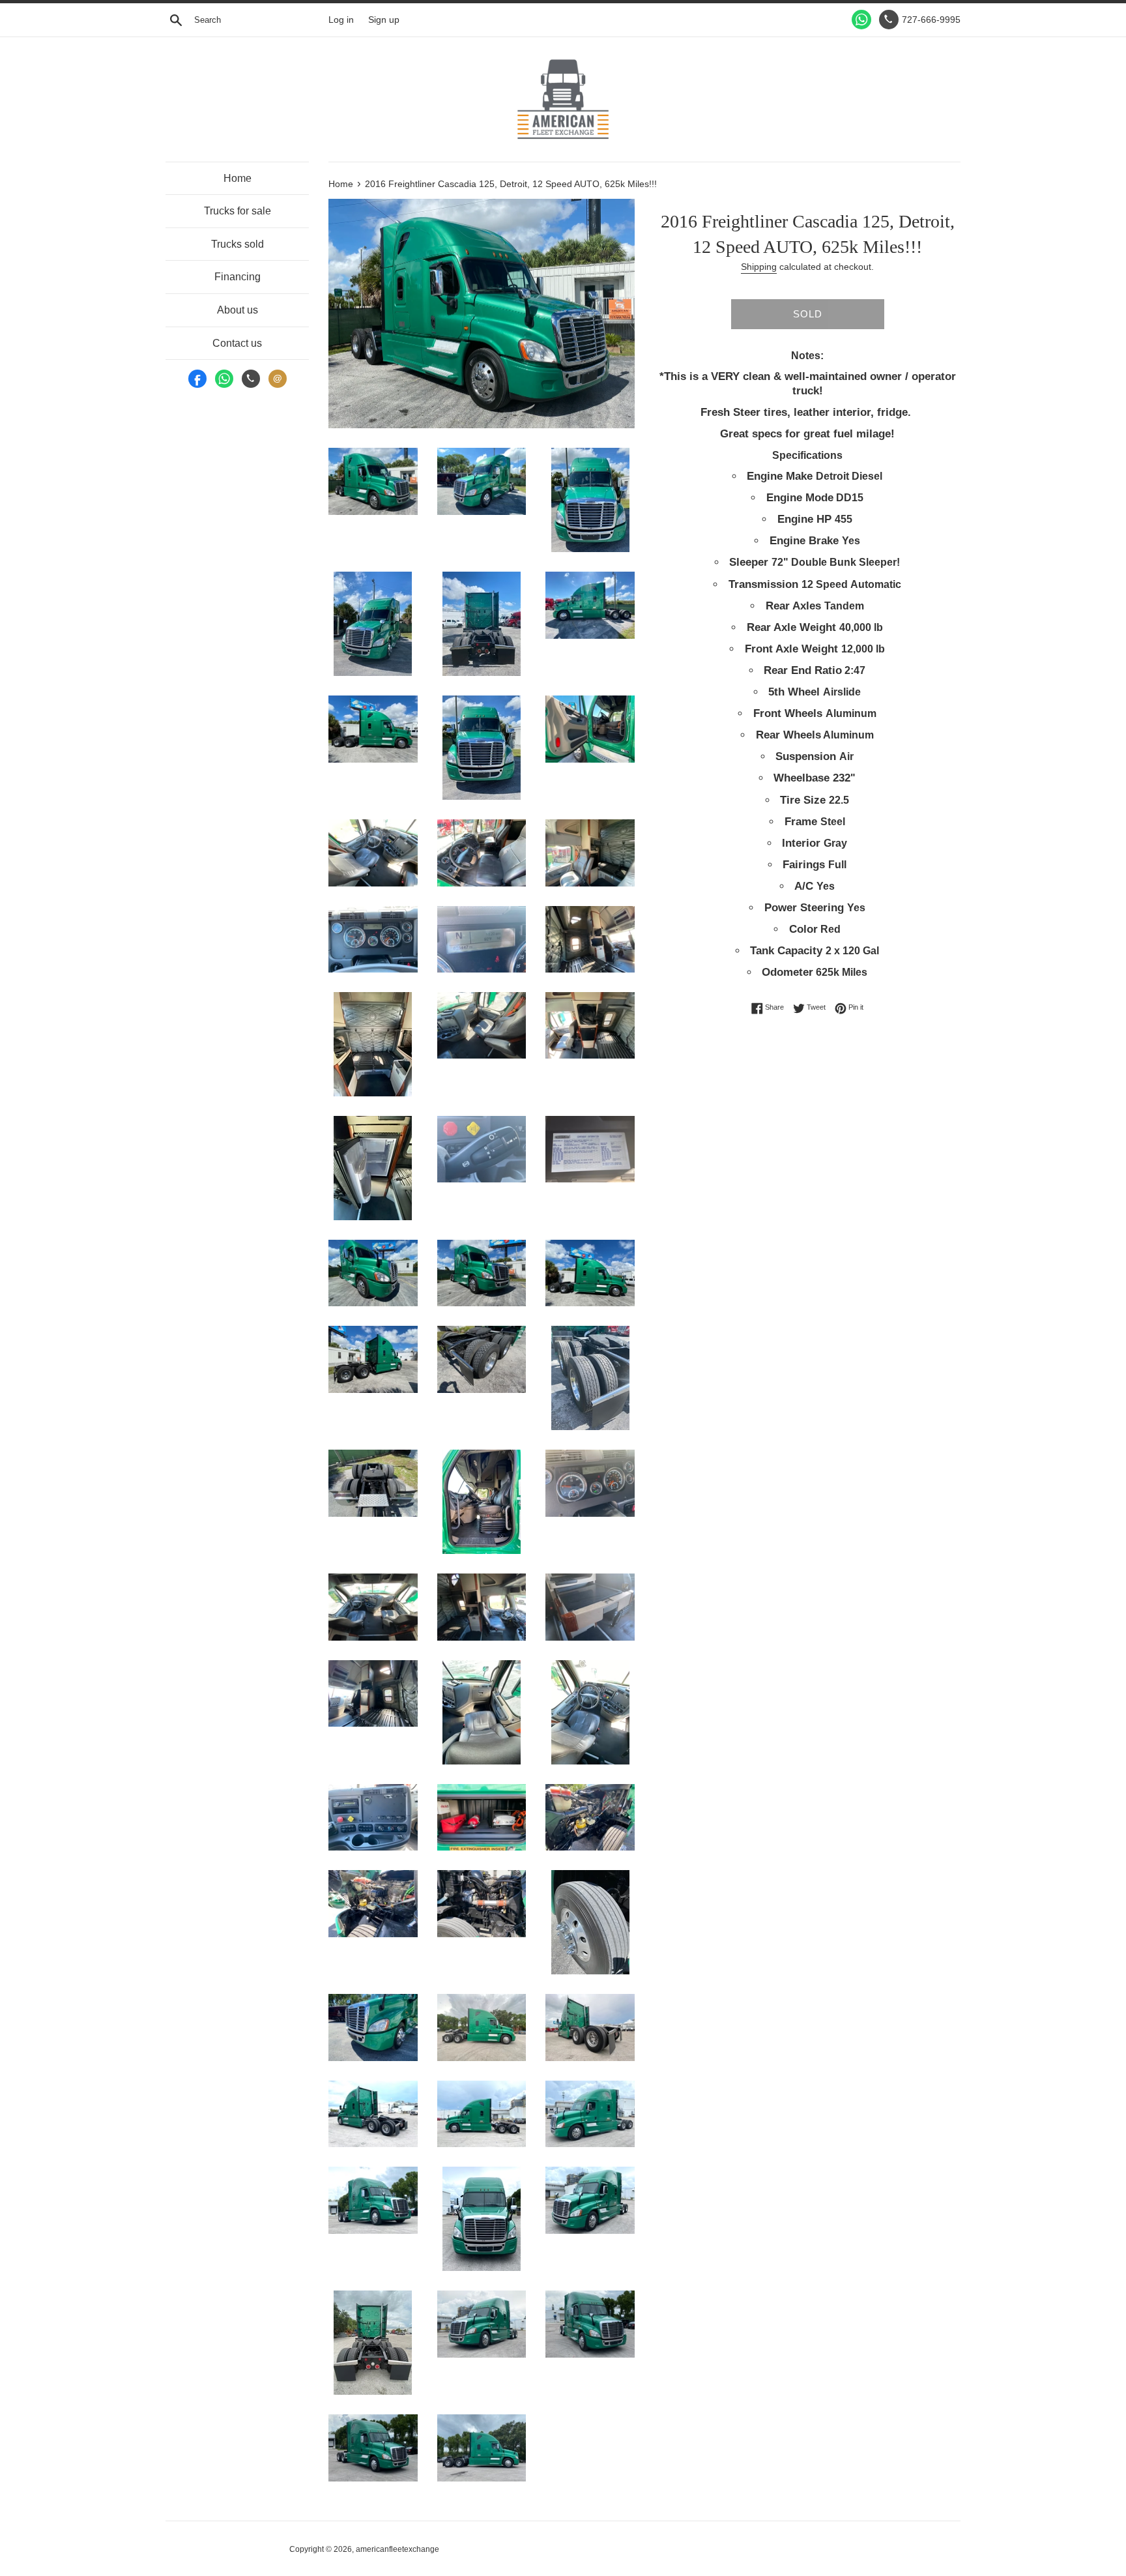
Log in (341, 20)
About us (238, 310)
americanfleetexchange (397, 2549)
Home (238, 178)
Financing (238, 277)
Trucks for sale (238, 211)
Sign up (384, 20)
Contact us (237, 343)
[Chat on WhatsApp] (861, 20)
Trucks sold (238, 244)
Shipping (759, 267)
